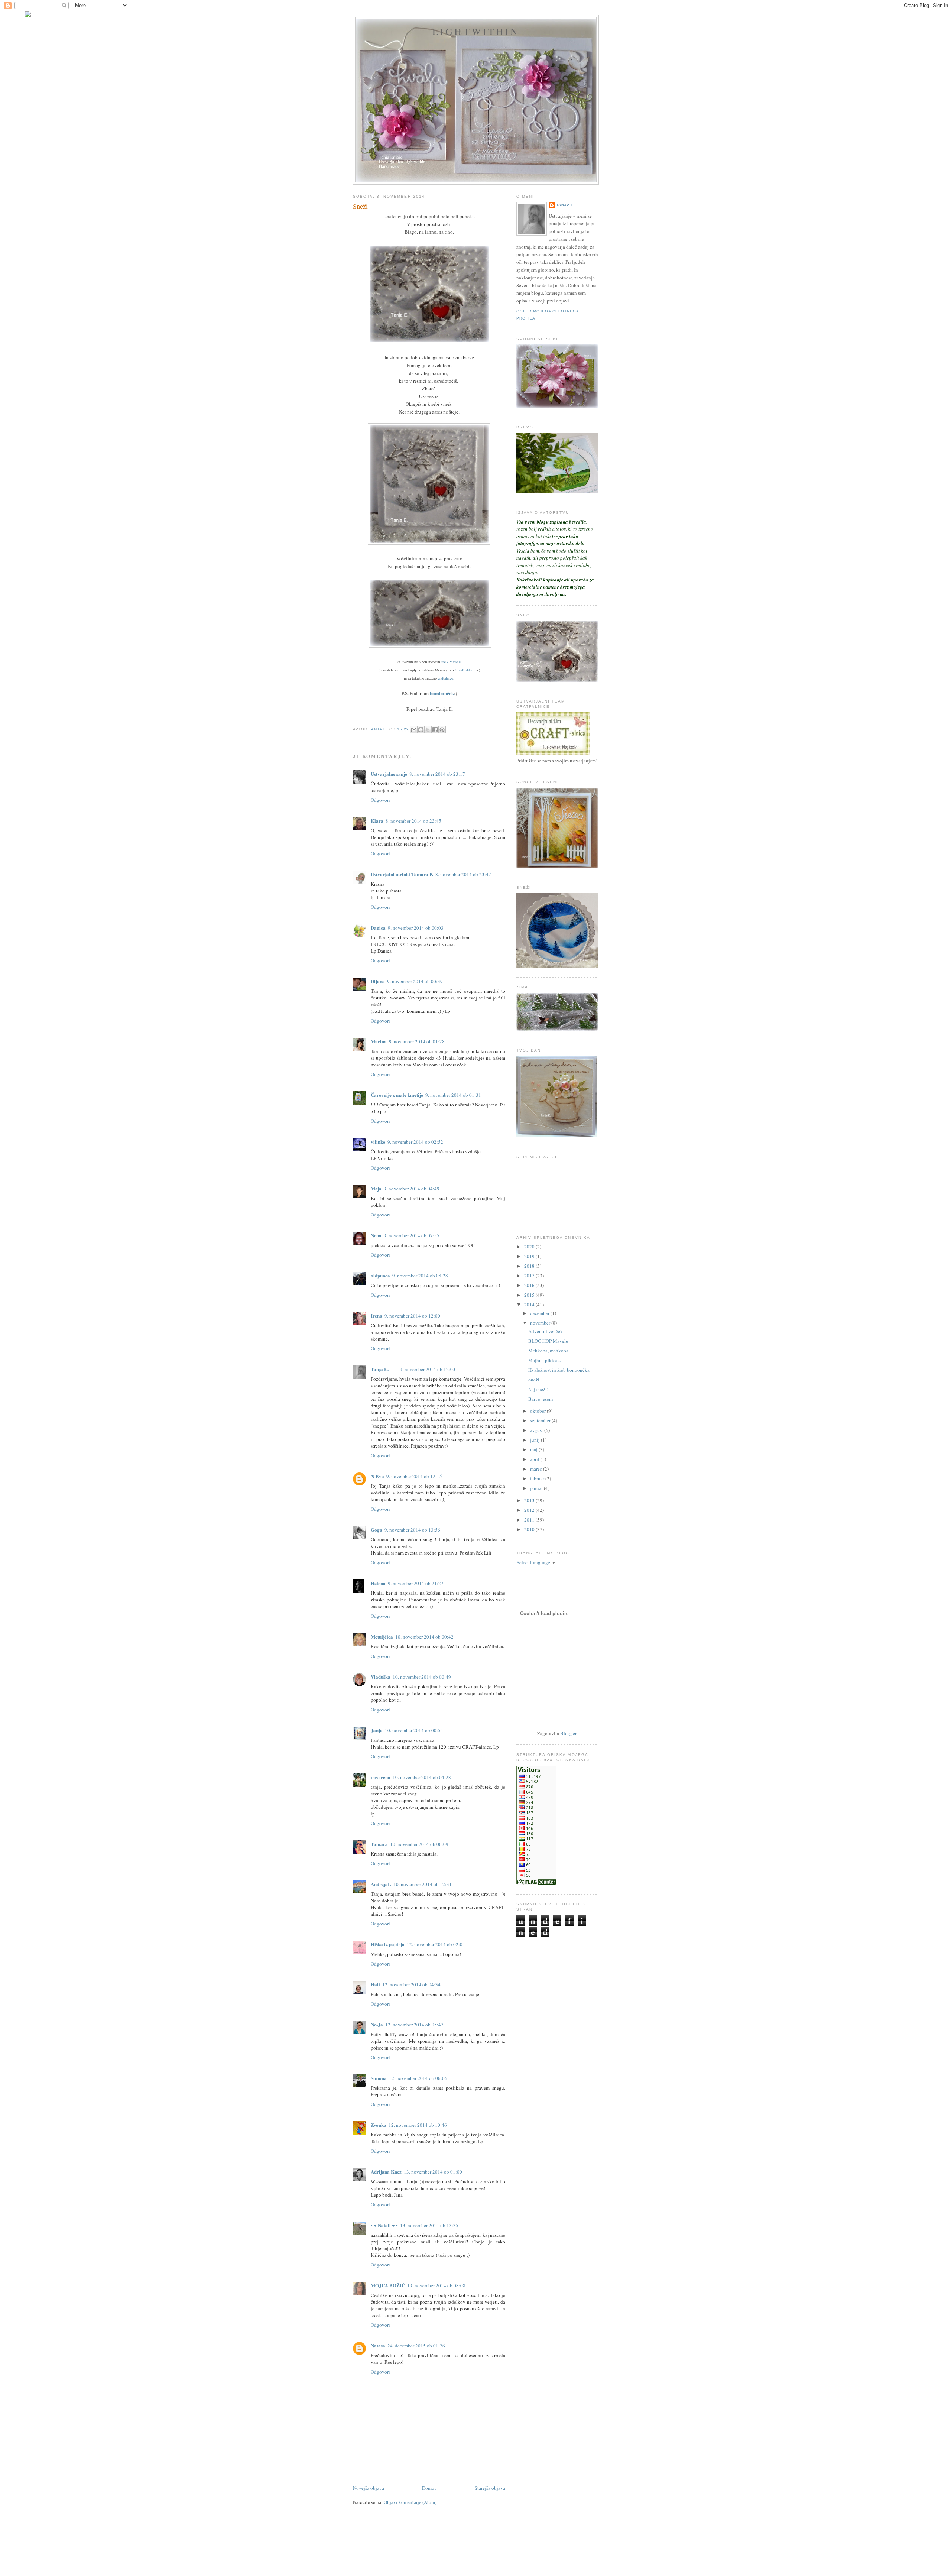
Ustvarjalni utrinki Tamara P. (402, 874)
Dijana (378, 981)
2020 (530, 1247)
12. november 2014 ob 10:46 (418, 2125)
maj (534, 1449)
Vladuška (381, 1677)
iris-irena (381, 1777)
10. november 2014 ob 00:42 (424, 1637)
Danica (378, 928)
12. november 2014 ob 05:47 (414, 2025)
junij (535, 1440)
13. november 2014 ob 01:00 (433, 2172)
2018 (530, 1266)
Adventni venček (546, 1331)
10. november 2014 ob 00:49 (422, 1677)
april (535, 1459)
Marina (379, 1041)
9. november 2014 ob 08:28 (420, 1276)
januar (537, 1488)
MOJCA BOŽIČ (388, 2285)
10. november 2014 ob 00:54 (414, 1730)
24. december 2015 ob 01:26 (416, 2346)
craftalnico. (446, 678)
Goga (376, 1530)
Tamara (379, 1844)
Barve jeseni (541, 1399)
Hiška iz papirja (388, 1944)
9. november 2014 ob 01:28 (417, 1041)
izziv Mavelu (451, 662)
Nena (376, 1235)
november (541, 1323)
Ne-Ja (377, 2024)
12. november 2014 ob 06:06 (418, 2078)
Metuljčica (382, 1637)
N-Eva (377, 1476)
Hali (375, 1984)
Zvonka (379, 2125)
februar (538, 1478)
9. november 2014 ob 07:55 (412, 1235)
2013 (530, 1500)
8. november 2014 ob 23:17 (437, 774)
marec (537, 1469)
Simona (379, 2078)
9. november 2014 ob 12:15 (414, 1476)
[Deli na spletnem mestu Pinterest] (442, 730)
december (540, 1313)
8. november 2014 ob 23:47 (463, 874)
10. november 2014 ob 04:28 (422, 1777)
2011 (530, 1520)
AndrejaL (381, 1884)
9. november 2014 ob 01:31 (453, 1095)
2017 (530, 1276)
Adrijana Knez (386, 2172)
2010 (530, 1529)
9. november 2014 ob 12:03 (428, 1369)
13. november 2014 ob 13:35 (429, 2225)
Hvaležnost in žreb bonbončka (559, 1370)
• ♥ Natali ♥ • (384, 2225)
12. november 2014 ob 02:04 (436, 1944)
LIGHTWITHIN (476, 31)
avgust (537, 1430)
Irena (376, 1315)
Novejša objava (369, 2488)
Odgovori (380, 800)
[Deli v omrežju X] (428, 730)
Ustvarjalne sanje (389, 774)
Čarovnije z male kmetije (397, 1095)
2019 (530, 1256)
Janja (377, 1730)
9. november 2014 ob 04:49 (412, 1189)
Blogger (568, 1733)
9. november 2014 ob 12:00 (412, 1316)
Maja (376, 1188)
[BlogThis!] (421, 730)
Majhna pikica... (545, 1360)
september (541, 1420)
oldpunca (380, 1275)
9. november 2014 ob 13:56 (412, 1530)
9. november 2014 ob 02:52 (415, 1142)
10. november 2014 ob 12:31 (423, 1884)
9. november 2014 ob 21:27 (416, 1583)
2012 (530, 1510)
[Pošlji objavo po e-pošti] (414, 730)
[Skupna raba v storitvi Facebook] (435, 730)
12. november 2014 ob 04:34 (411, 1984)
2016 (530, 1285)
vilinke (378, 1142)
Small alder (465, 670)
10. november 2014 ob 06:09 (419, 1844)
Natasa (378, 2345)
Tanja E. (380, 1369)
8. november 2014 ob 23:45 (413, 821)
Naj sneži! (538, 1389)
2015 (530, 1295)
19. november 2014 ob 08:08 (436, 2285)
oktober (538, 1411)
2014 (530, 1305)
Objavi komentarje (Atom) (410, 2502)
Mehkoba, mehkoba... (550, 1351)
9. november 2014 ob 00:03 (416, 928)
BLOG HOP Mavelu (548, 1341)
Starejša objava (490, 2488)
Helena (378, 1583)
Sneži (534, 1380)
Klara (377, 821)
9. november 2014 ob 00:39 (415, 981)
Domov (429, 2488)
